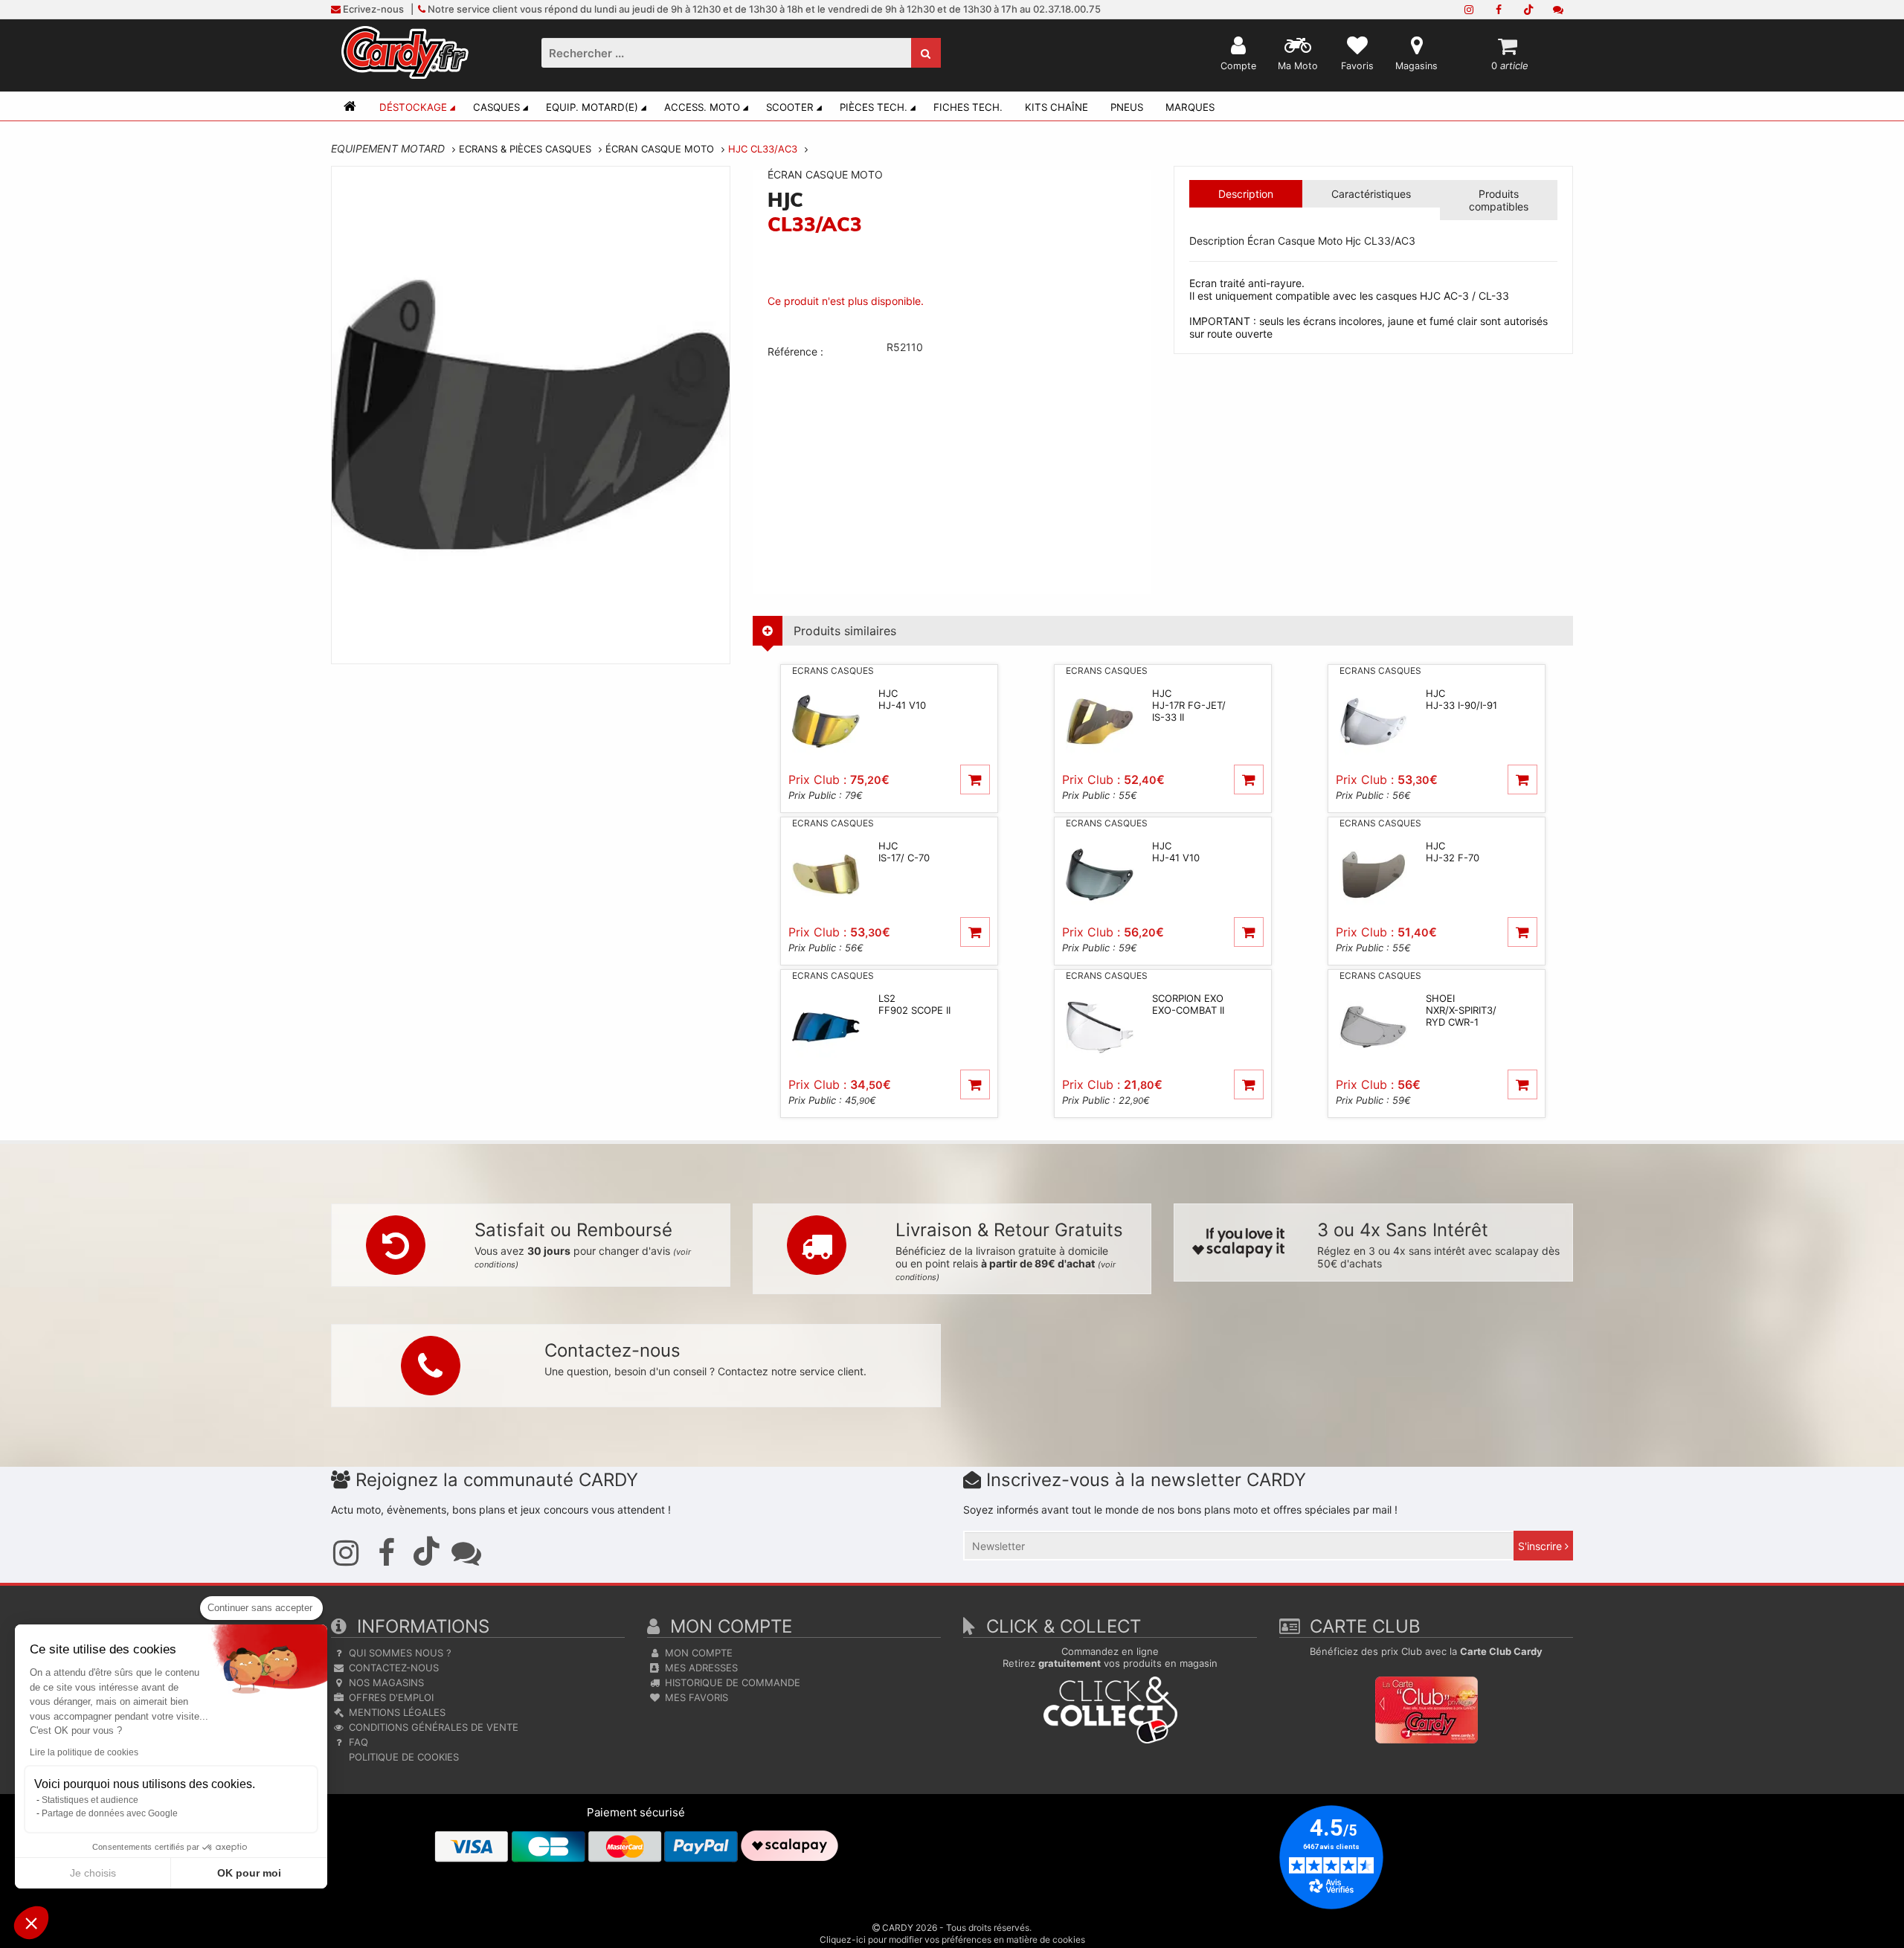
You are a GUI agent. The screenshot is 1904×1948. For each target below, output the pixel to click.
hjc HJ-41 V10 (902, 699)
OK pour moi (249, 1873)
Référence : (795, 351)
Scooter (790, 107)
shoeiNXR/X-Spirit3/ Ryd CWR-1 (1461, 1010)
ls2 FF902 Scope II (914, 1004)
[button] (31, 1923)
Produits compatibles (1499, 200)
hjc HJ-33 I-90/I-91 (1461, 699)
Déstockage (413, 107)
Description (1246, 194)
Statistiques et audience (90, 1800)
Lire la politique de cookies (84, 1752)
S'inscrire (1541, 1546)
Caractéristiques (1371, 194)
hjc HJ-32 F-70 (1453, 852)
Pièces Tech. (874, 107)
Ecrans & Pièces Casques (525, 149)
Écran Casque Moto (660, 149)
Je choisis (93, 1873)
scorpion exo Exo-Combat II (1188, 1004)
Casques (496, 107)
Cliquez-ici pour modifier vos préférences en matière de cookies (952, 1939)
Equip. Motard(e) (592, 107)
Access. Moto (702, 107)
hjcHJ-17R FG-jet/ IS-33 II (1189, 705)
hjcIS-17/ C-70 (904, 852)
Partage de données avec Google (110, 1813)
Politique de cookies (402, 1757)
